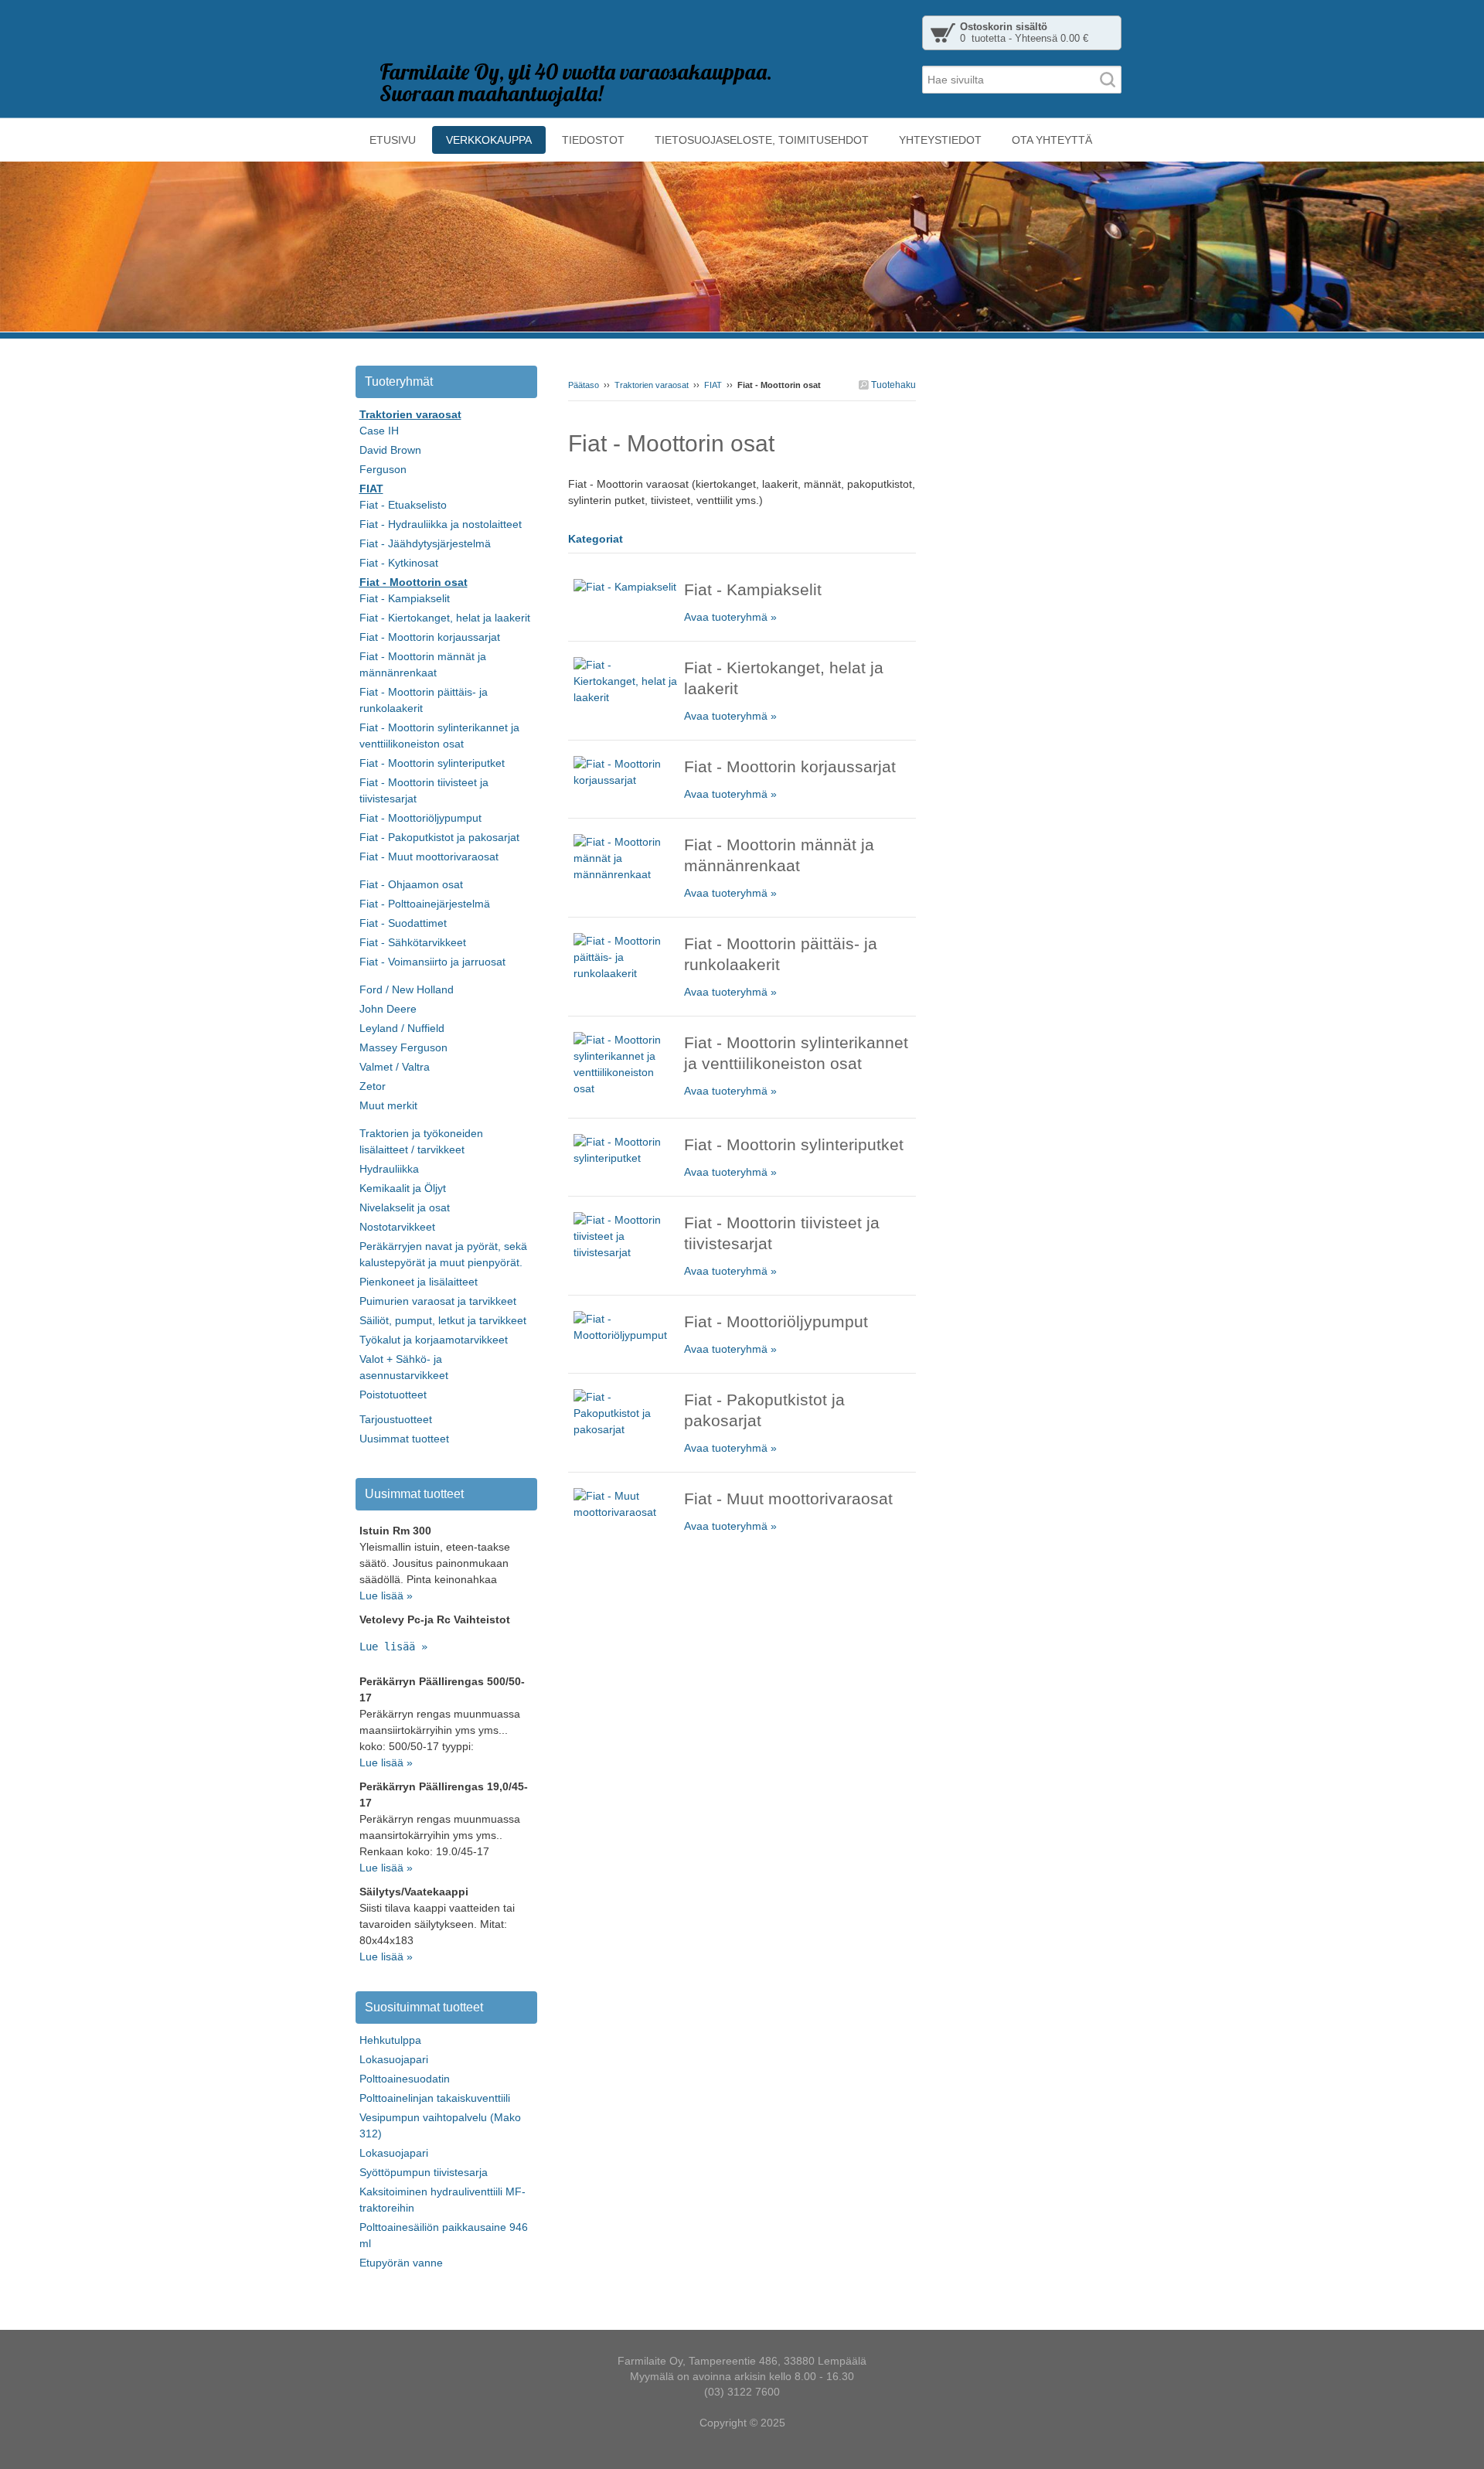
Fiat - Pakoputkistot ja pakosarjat (439, 837)
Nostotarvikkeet (397, 1227)
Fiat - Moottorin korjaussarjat (430, 637)
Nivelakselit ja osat (405, 1207)
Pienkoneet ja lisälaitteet (419, 1282)
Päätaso (584, 385)
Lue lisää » (386, 1595)
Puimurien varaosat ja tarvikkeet (438, 1301)
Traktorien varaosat (652, 385)
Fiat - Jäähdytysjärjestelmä (425, 543)
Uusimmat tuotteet (404, 1439)
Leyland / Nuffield (402, 1028)
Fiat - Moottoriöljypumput (420, 818)
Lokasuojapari (394, 2059)
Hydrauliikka (389, 1169)
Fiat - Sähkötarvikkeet (413, 942)
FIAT (713, 385)
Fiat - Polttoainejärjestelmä (425, 904)
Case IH (379, 431)
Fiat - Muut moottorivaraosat (429, 856)
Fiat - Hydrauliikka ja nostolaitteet (441, 524)
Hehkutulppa (390, 2040)
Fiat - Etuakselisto (403, 505)
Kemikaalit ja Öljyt (403, 1188)
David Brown (390, 450)
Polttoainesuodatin (405, 2079)
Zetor (373, 1086)
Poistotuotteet (393, 1395)
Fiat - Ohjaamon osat (411, 884)
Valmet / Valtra (395, 1067)
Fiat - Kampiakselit (405, 598)
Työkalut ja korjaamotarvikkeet (434, 1340)
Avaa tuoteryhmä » (730, 617)
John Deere (388, 1009)
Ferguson (383, 469)
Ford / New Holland (407, 989)
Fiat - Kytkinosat (399, 563)
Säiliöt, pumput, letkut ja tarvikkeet (443, 1320)
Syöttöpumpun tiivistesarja (424, 2172)
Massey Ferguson (403, 1047)
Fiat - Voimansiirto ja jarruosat (432, 962)
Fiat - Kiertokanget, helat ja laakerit (445, 618)
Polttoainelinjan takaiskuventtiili (435, 2098)
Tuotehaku (892, 385)
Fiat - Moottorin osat (414, 582)
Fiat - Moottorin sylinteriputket (432, 763)
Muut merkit (388, 1105)
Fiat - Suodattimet (403, 923)
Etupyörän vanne (401, 2263)
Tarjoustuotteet (396, 1419)
